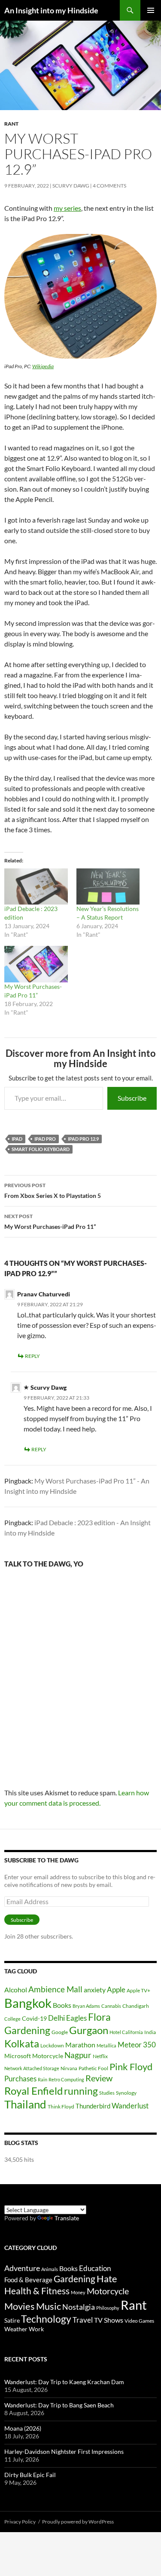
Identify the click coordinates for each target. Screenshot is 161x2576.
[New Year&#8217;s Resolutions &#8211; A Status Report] (108, 886)
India (150, 2032)
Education (95, 2268)
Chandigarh (136, 2006)
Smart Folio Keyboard (41, 1149)
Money (78, 2292)
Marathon (80, 2045)
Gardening (27, 2030)
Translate (67, 2218)
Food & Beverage (28, 2280)
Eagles (76, 2018)
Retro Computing (66, 2079)
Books (62, 2005)
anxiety (95, 1990)
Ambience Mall (55, 1989)
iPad (17, 1139)
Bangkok (28, 2003)
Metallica (106, 2045)
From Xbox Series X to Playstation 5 (53, 1191)
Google (60, 2032)
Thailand (25, 2104)
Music (49, 2306)
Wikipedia (43, 366)
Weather (16, 2329)
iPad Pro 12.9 (83, 1139)
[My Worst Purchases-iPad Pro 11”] (36, 964)
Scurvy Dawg (71, 186)
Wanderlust (130, 2106)
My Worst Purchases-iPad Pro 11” (50, 1222)
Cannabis (111, 2006)
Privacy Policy (20, 2522)
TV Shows (109, 2320)
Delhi (56, 2018)
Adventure (22, 2268)
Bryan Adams (86, 2006)
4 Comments (109, 186)
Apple (116, 1990)
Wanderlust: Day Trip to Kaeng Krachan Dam (64, 2382)
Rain (43, 2079)
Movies (20, 2306)
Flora (99, 2017)
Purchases (20, 2079)
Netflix (100, 2056)
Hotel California (126, 2032)
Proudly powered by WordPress (78, 2522)
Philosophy (108, 2308)
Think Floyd (61, 2107)
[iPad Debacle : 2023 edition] (36, 886)
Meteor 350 (137, 2045)
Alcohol (16, 1990)
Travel (83, 2320)
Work (36, 2329)
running (81, 2091)
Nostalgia (79, 2307)
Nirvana (69, 2068)
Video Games (139, 2321)
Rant (11, 124)
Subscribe (132, 1098)
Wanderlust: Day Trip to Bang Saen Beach (59, 2405)
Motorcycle (48, 2056)
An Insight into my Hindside (51, 10)
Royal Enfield (33, 2091)
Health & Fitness (37, 2291)
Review (99, 2078)
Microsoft (18, 2056)
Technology (46, 2319)
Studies (107, 2093)
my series (67, 208)
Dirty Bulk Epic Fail (30, 2475)
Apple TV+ (138, 1990)
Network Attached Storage (32, 2068)
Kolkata (22, 2044)
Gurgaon (89, 2030)
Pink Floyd (131, 2067)
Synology (126, 2093)
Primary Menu (151, 10)
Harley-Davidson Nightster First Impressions (64, 2451)
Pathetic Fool (93, 2068)
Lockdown (52, 2045)
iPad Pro (45, 1139)
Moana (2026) (23, 2428)
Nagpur (78, 2055)
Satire (12, 2320)
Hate (107, 2279)
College (12, 2019)
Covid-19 (34, 2018)
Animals (50, 2269)
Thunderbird (93, 2106)
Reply (32, 1356)
